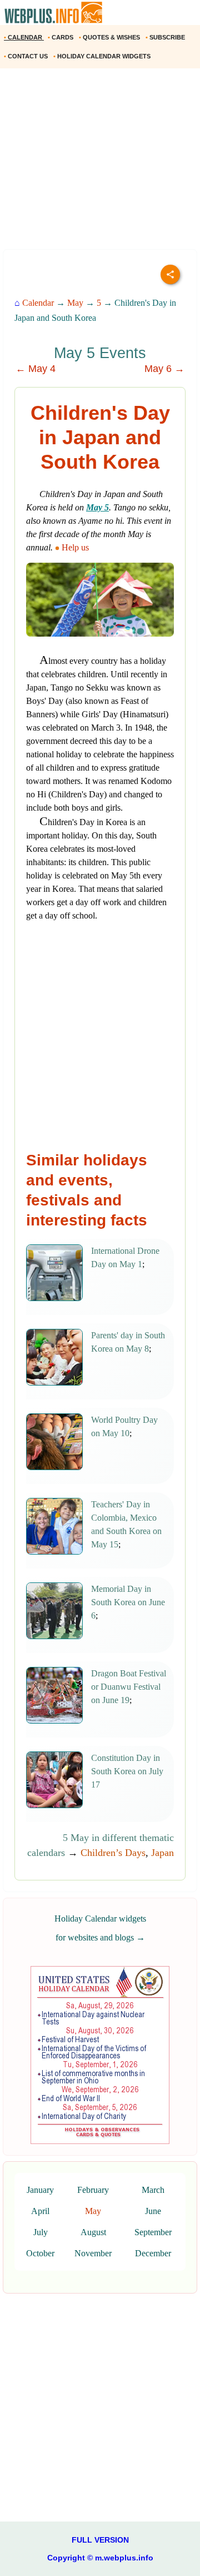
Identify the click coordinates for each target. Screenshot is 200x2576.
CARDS (61, 37)
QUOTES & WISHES (110, 37)
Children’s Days (113, 1853)
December (153, 2253)
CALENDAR (24, 37)
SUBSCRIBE (166, 37)
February (93, 2190)
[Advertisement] (100, 163)
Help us (75, 547)
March (153, 2190)
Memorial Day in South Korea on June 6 (128, 1602)
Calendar (38, 303)
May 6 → (164, 369)
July (41, 2232)
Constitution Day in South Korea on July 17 (127, 1771)
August (93, 2232)
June (153, 2211)
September (153, 2232)
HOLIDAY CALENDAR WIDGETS (103, 56)
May (75, 303)
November (93, 2253)
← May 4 (36, 369)
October (40, 2253)
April (40, 2211)
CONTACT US (27, 56)
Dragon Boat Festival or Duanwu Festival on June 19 (129, 1687)
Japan (162, 1853)
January (40, 2190)
